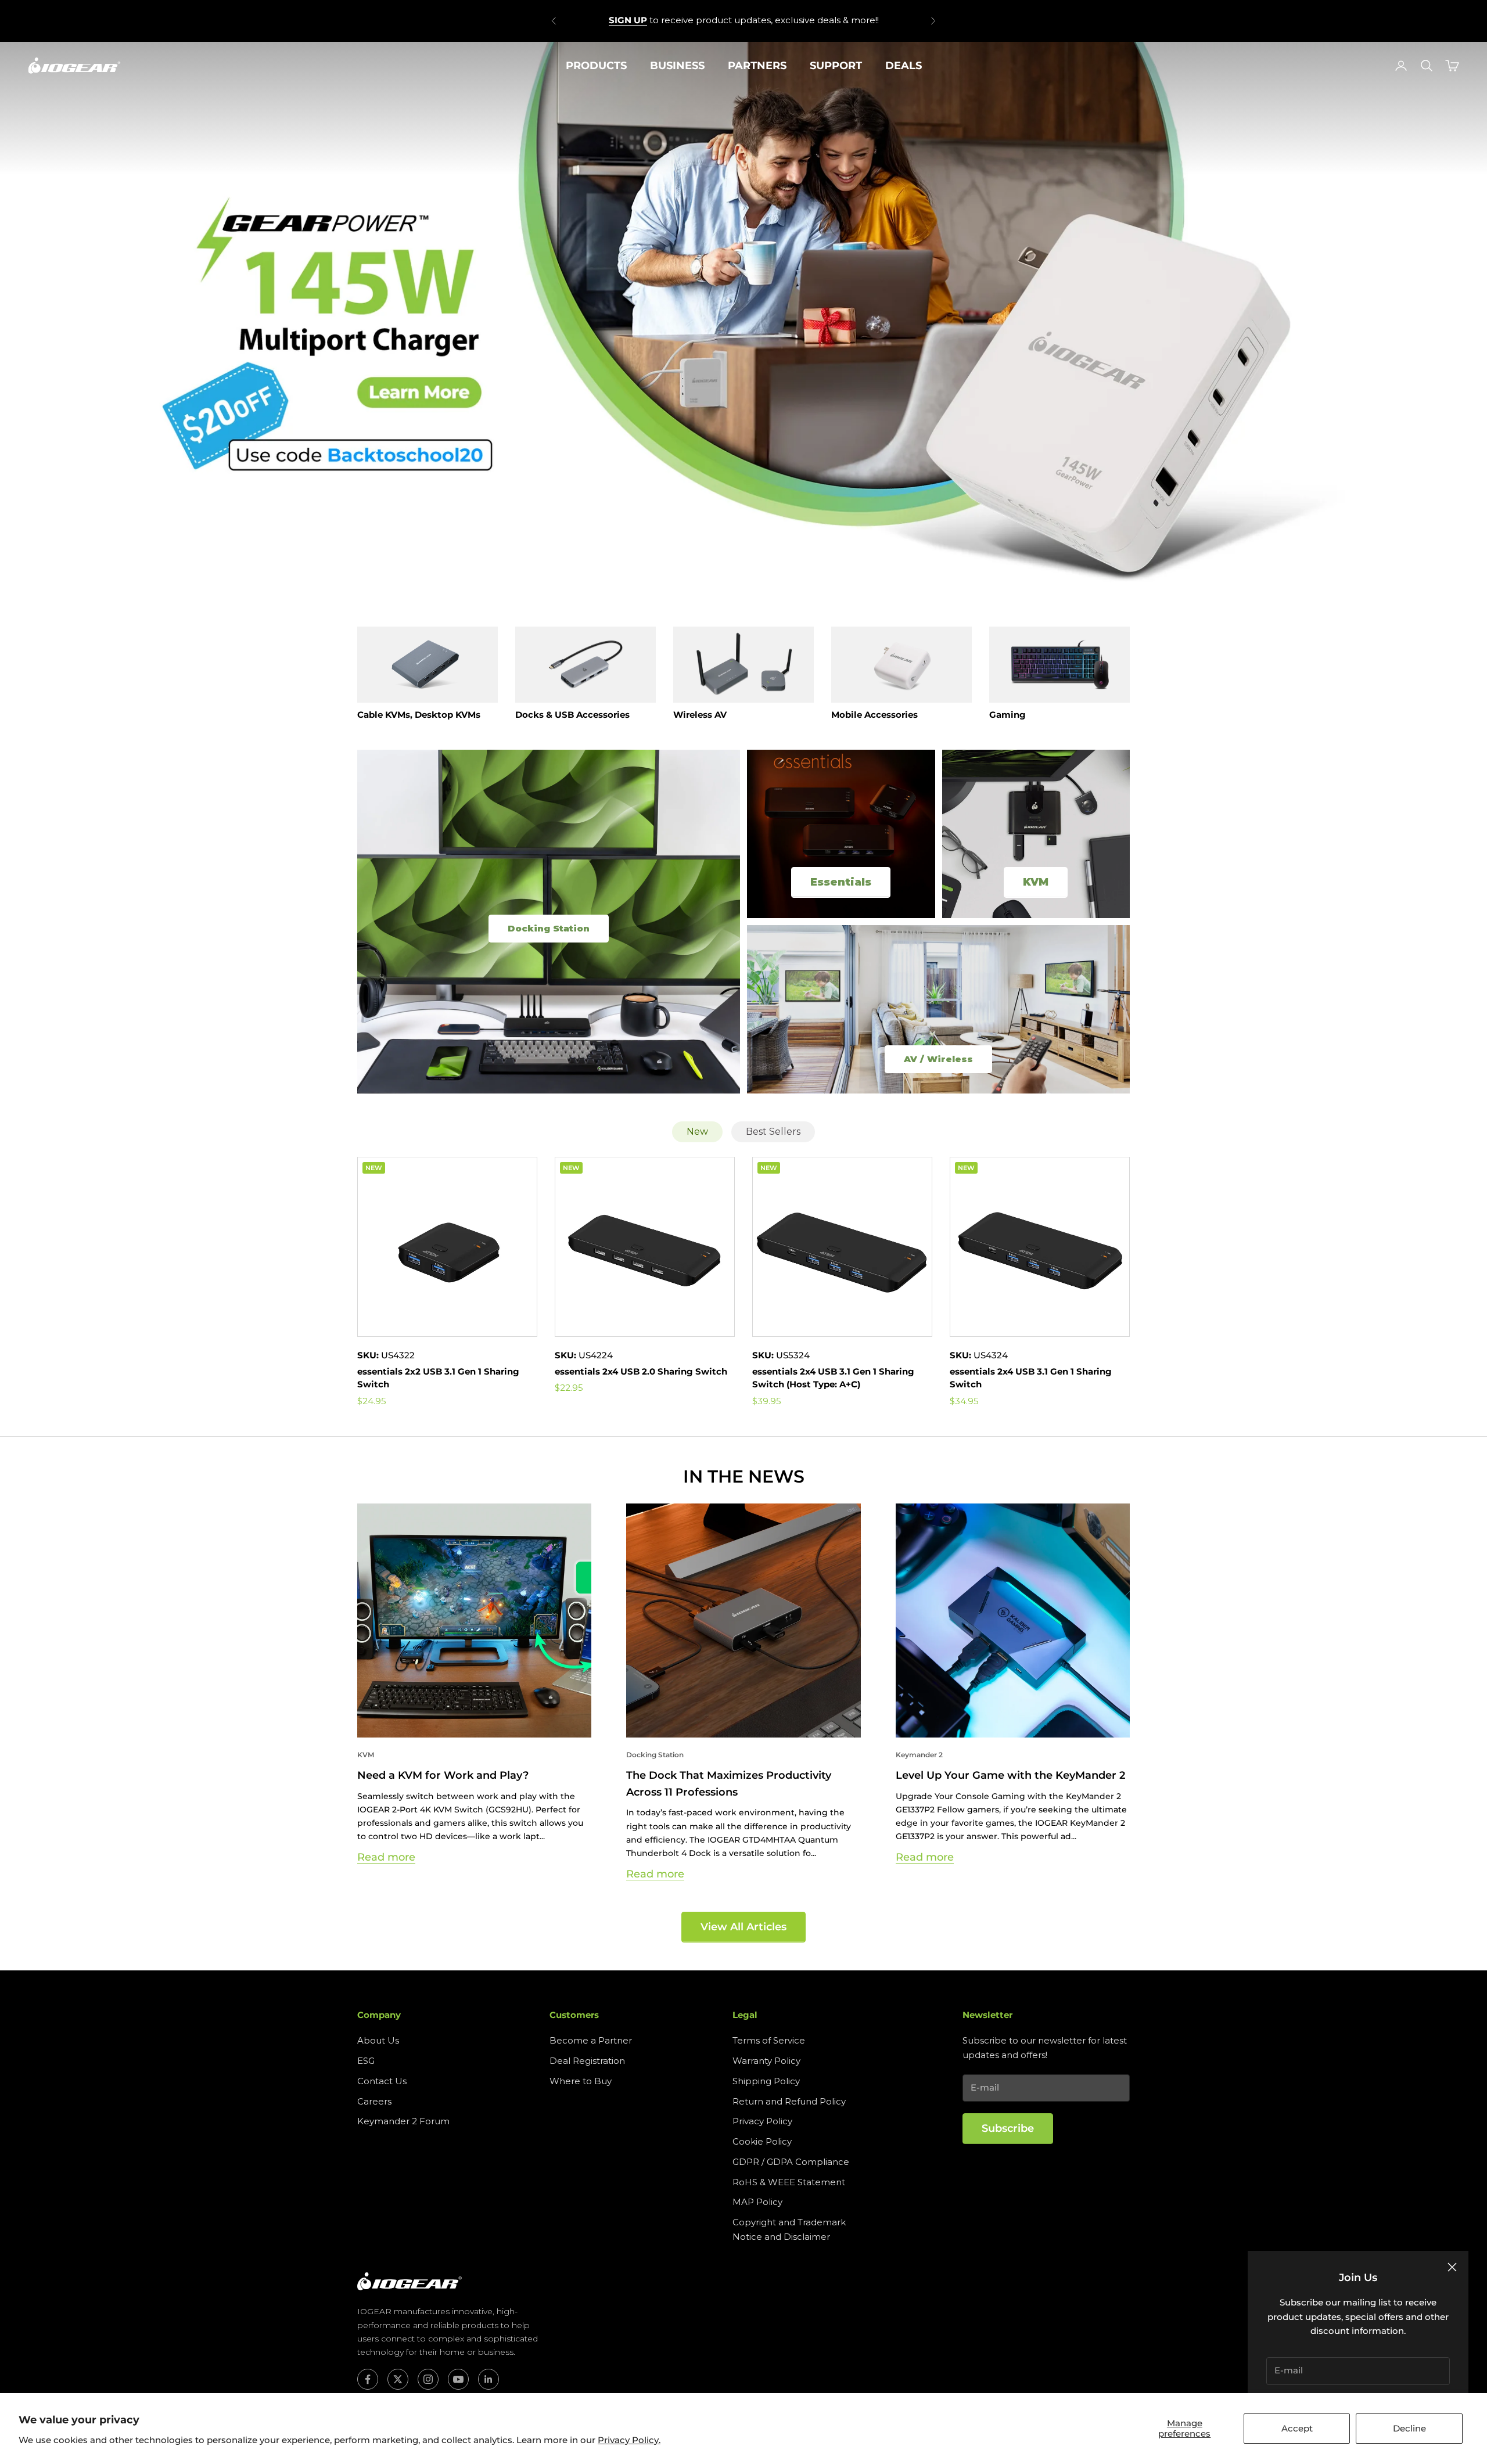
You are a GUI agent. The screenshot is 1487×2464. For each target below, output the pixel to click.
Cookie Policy (762, 2141)
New (697, 1132)
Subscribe (1008, 2128)
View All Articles (743, 1927)
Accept (1297, 2428)
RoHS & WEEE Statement (789, 2182)
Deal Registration (587, 2061)
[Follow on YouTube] (458, 2379)
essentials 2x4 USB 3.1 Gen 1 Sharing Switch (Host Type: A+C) (833, 1378)
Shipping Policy (766, 2081)
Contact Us (382, 2081)
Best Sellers (773, 1132)
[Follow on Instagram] (428, 2379)
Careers (374, 2101)
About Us (378, 2040)
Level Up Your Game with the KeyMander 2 (1010, 1775)
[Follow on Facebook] (368, 2379)
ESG (366, 2061)
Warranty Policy (766, 2061)
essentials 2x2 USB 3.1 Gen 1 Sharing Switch (438, 1378)
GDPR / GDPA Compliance (791, 2162)
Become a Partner (591, 2040)
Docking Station (655, 1755)
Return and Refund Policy (789, 2101)
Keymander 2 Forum (403, 2121)
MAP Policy (757, 2202)
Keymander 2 (919, 1755)
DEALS (904, 66)
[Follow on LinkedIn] (489, 2379)
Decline (1409, 2428)
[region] (743, 320)
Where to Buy (581, 2081)
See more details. (827, 20)
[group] (743, 320)
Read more (386, 1857)
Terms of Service (769, 2040)
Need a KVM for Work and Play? (443, 1775)
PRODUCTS (596, 66)
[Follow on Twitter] (398, 2379)
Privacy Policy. (629, 2440)
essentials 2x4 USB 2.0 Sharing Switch (641, 1371)
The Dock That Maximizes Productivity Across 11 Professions (729, 1784)
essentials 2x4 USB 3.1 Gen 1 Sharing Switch (1031, 1378)
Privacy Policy (762, 2121)
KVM (366, 1755)
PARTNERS (757, 66)
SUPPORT (836, 66)
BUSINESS (677, 66)
